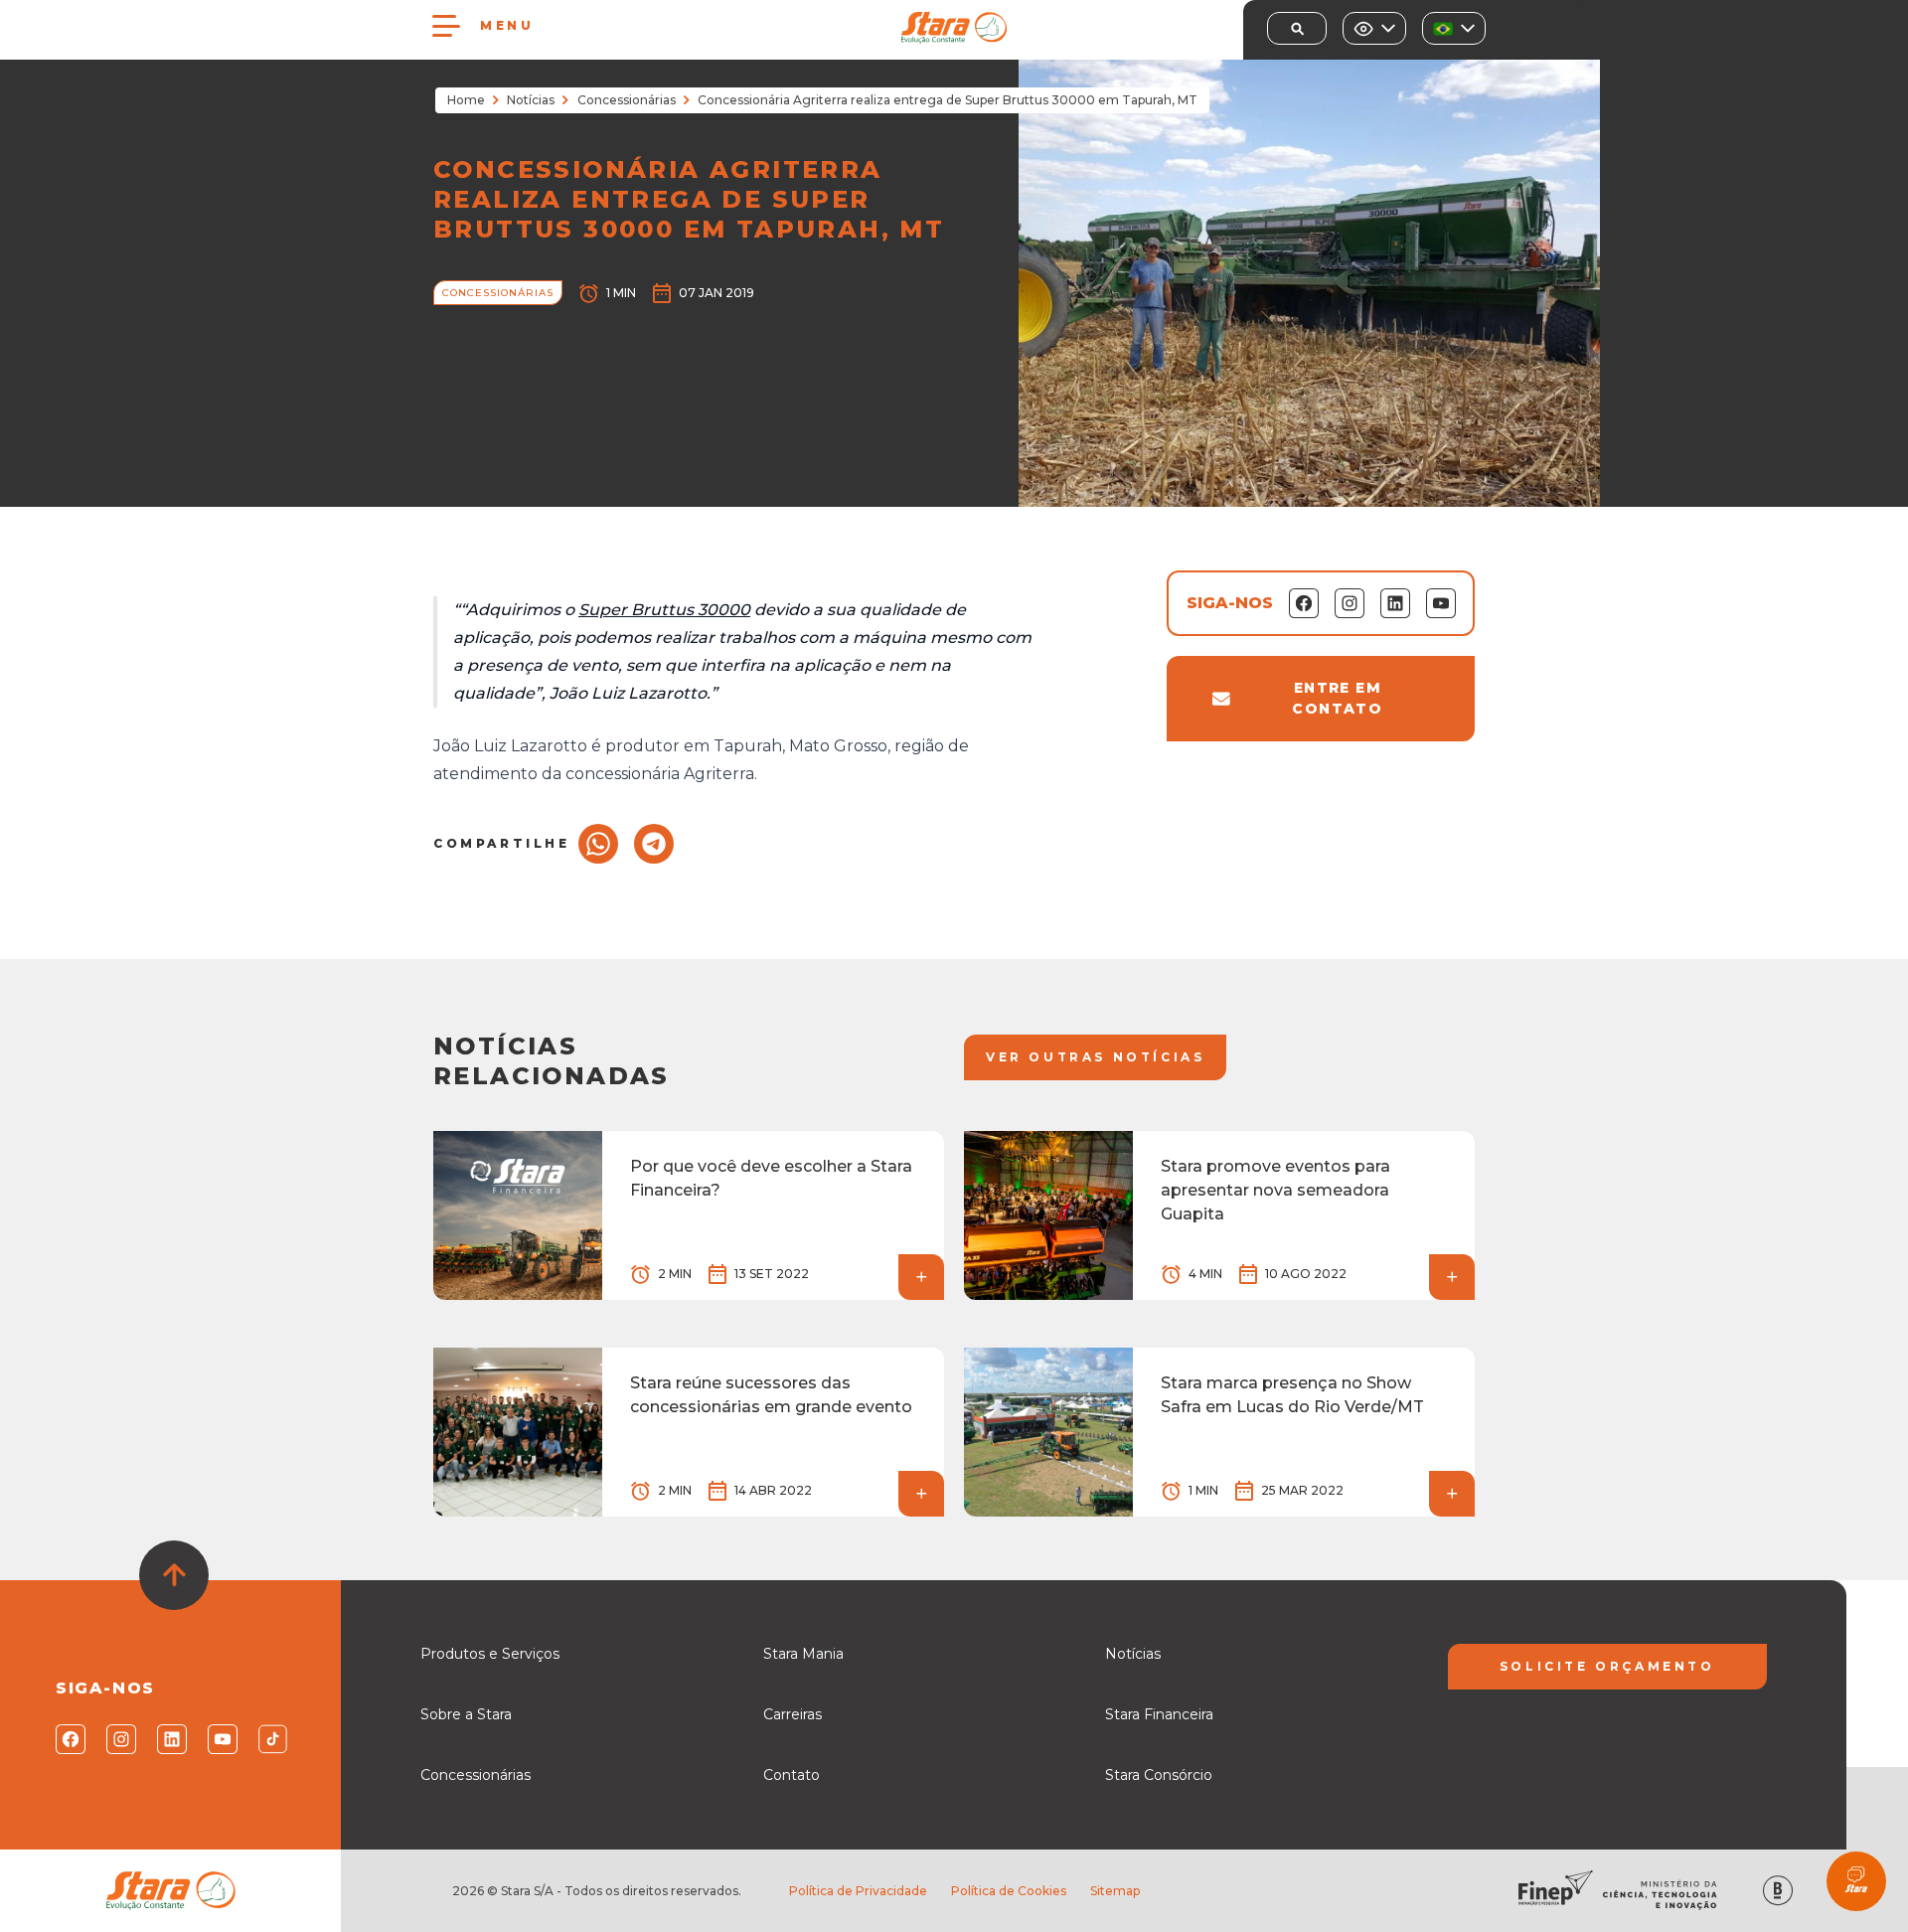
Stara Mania (803, 1654)
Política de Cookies (1009, 1891)
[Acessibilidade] (1374, 28)
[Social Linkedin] (170, 1739)
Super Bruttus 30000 (664, 610)
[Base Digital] (1778, 1891)
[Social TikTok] (272, 1739)
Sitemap (1115, 1891)
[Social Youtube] (221, 1739)
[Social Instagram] (120, 1739)
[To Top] (174, 1575)
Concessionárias (627, 100)
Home (466, 100)
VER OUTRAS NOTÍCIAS (1095, 1057)
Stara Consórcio (1159, 1775)
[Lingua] (1454, 28)
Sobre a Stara (466, 1714)
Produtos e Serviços (490, 1654)
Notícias (531, 100)
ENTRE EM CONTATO (1337, 698)
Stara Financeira (1159, 1714)
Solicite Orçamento (1607, 1666)
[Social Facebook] (69, 1739)
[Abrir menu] (446, 26)
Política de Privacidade (858, 1891)
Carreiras (793, 1714)
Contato (792, 1775)
